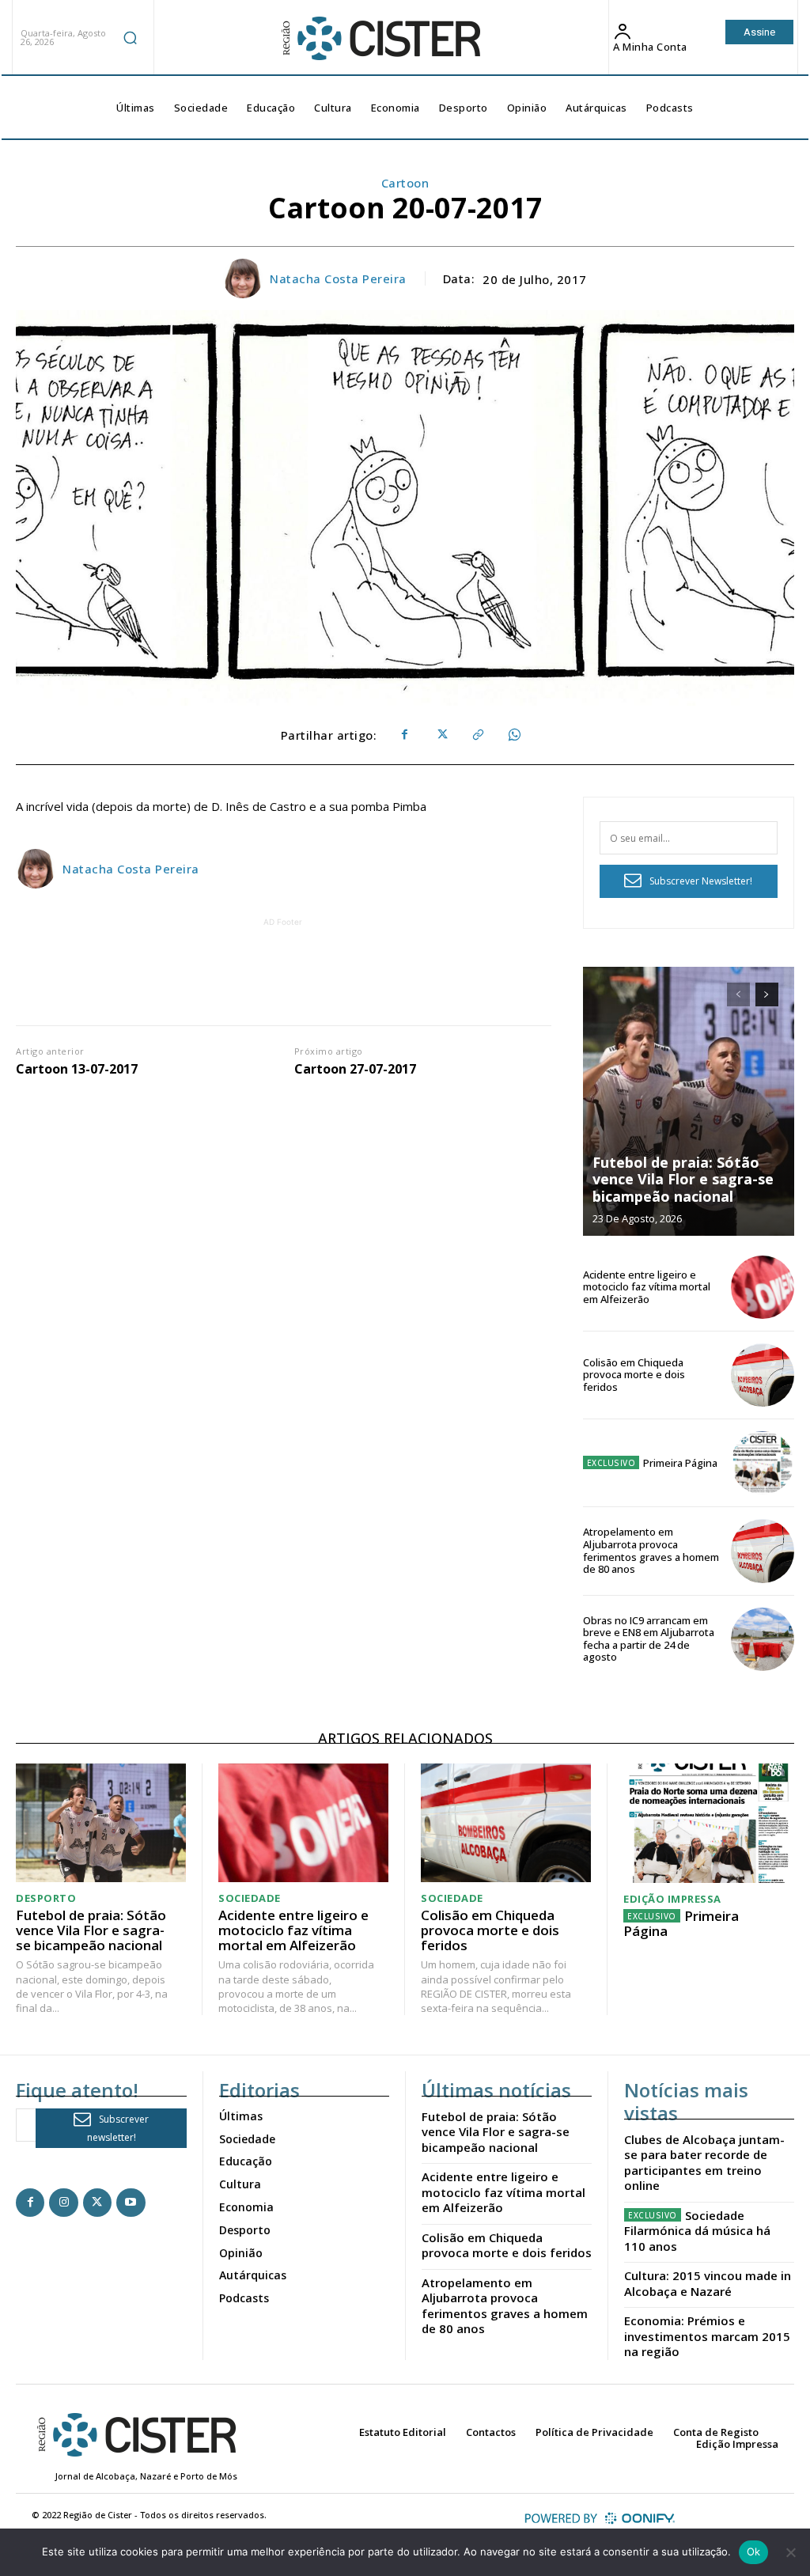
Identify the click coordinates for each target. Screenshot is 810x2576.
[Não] (790, 2552)
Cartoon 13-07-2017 (77, 1069)
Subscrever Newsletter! (701, 881)
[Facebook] (404, 735)
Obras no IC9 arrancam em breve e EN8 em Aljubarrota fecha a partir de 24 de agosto (649, 1639)
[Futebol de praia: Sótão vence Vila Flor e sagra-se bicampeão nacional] (689, 1101)
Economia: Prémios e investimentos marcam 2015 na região (707, 2336)
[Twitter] (441, 735)
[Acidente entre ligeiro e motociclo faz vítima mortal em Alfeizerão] (763, 1287)
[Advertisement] (303, 966)
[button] (131, 37)
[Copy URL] (477, 735)
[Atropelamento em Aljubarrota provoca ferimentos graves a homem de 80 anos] (763, 1551)
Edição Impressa (672, 1899)
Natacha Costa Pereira (338, 278)
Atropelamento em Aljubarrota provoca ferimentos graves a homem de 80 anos (651, 1550)
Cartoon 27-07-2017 (355, 1069)
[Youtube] (131, 2203)
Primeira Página (680, 1463)
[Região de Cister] (380, 39)
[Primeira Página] (763, 1463)
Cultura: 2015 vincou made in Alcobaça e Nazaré (708, 2283)
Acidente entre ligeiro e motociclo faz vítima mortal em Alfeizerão (647, 1287)
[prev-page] (738, 994)
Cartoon (405, 183)
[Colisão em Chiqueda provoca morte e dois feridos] (763, 1375)
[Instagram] (63, 2203)
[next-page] (767, 994)
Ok (754, 2551)
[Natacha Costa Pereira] (245, 278)
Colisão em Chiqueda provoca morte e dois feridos (634, 1375)
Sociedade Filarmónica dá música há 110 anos (697, 2231)
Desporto (46, 1898)
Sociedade (250, 1898)
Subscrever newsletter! (118, 2128)
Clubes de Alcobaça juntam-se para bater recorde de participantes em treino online (704, 2163)
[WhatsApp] (513, 735)
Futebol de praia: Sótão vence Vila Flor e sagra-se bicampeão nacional (683, 1179)
